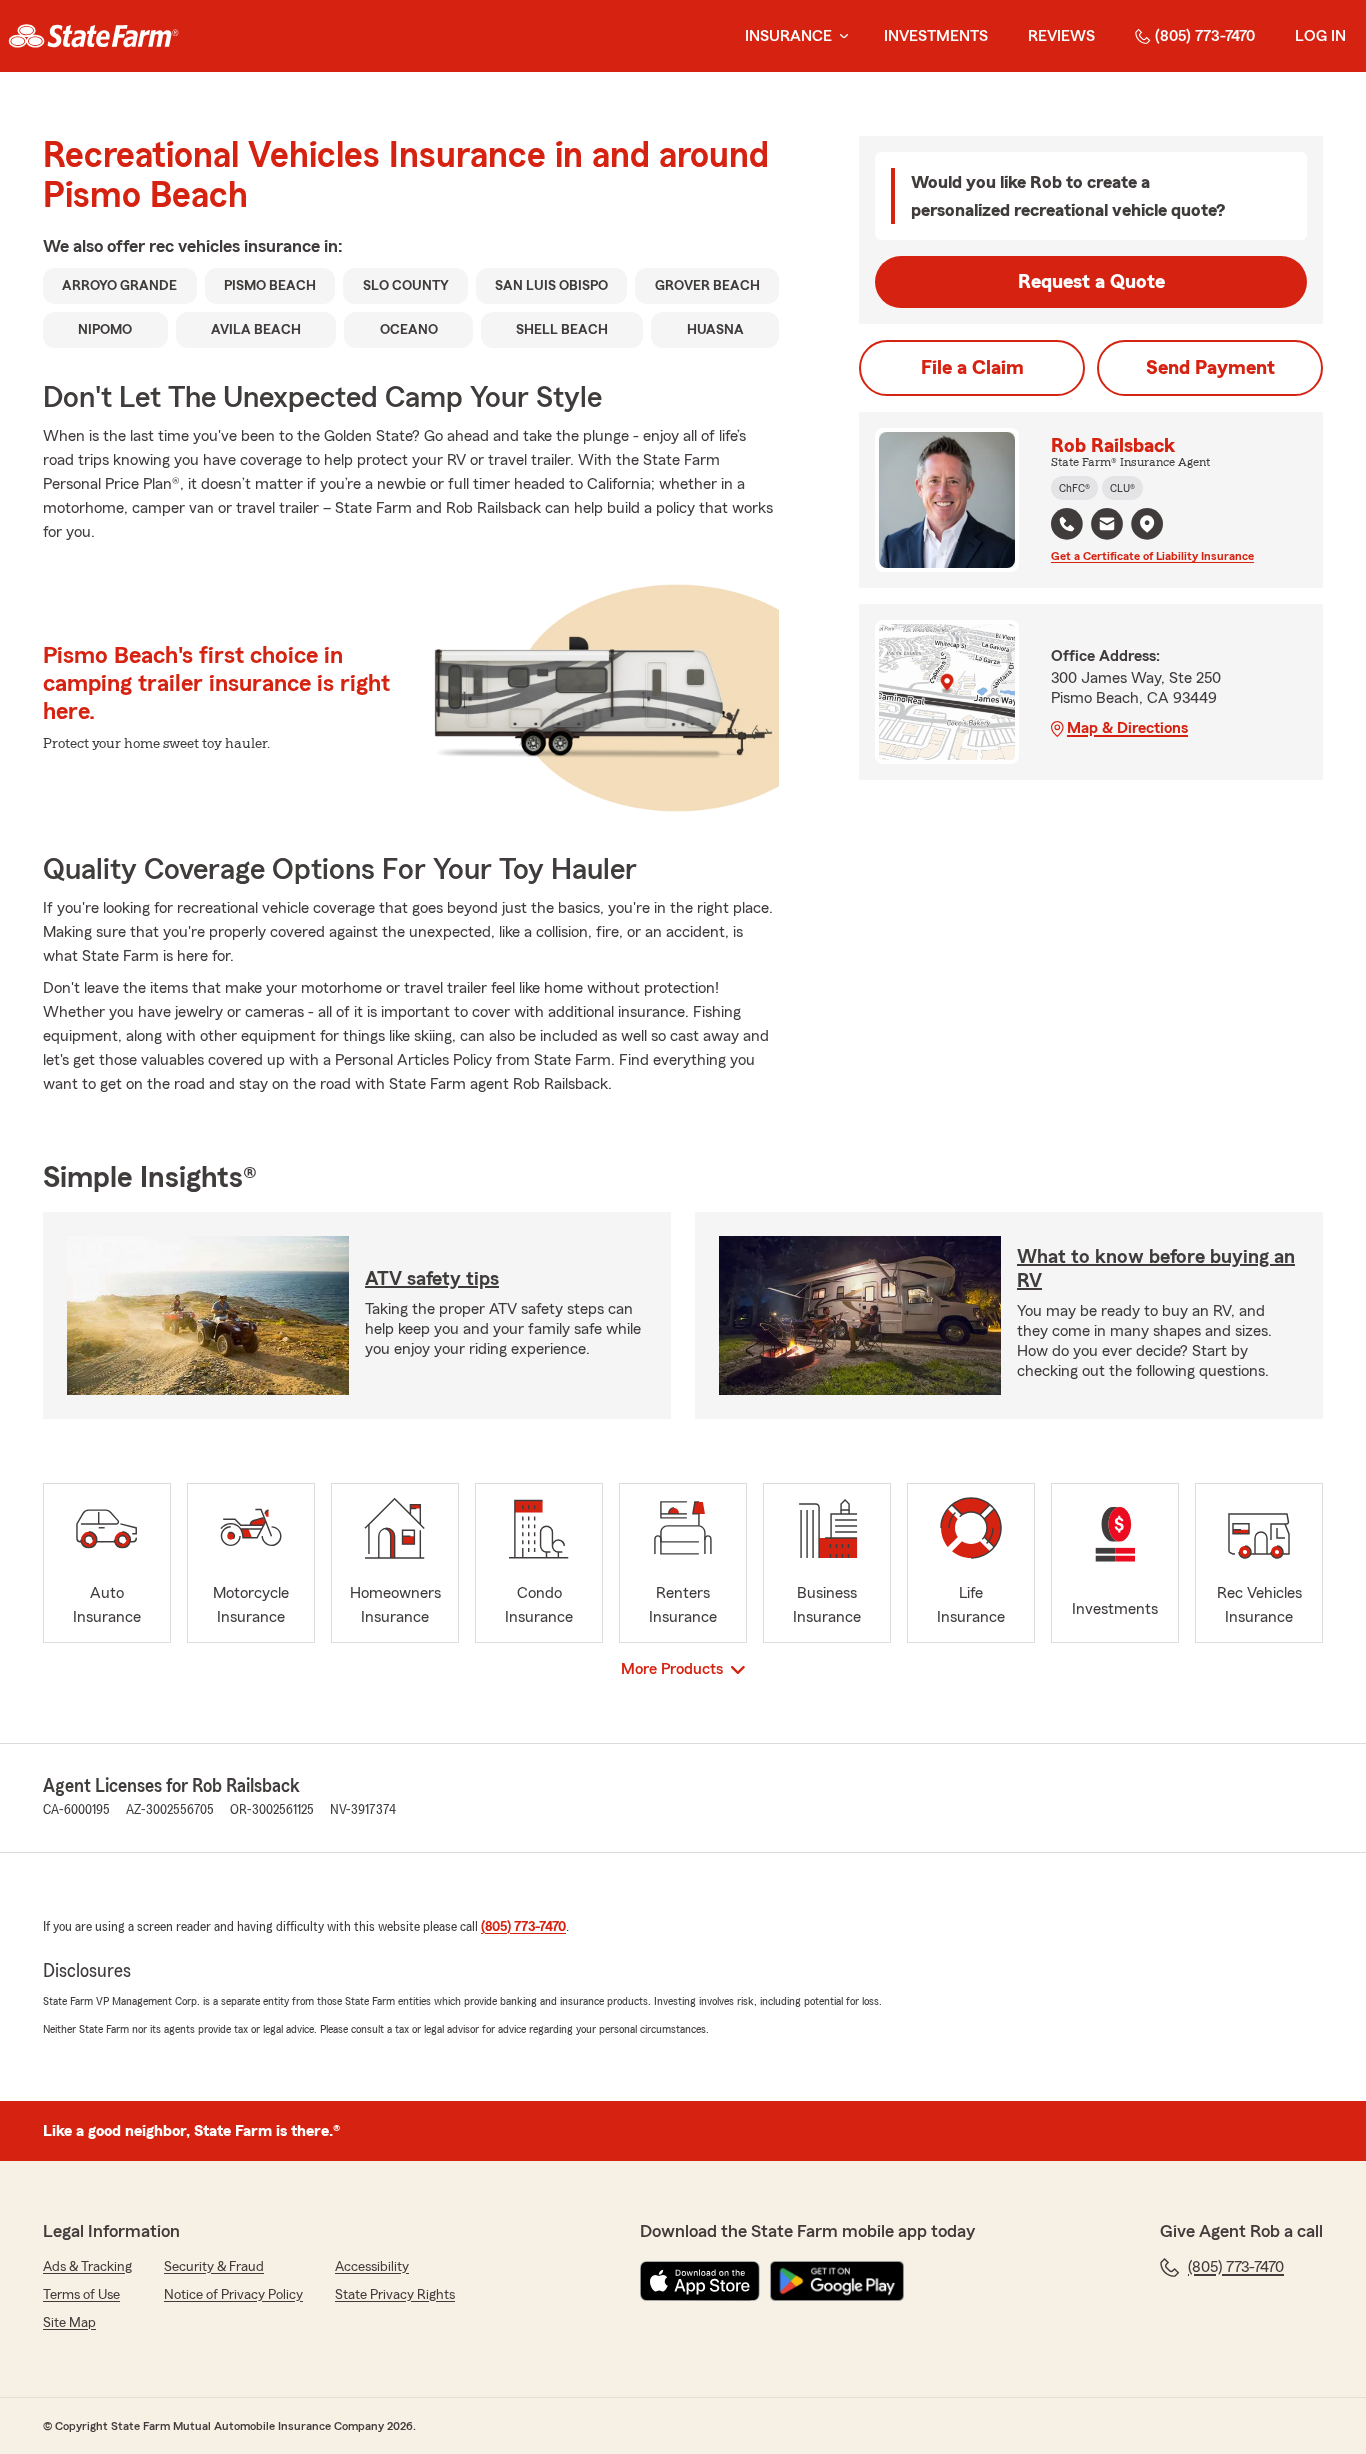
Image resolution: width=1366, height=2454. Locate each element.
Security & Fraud (214, 2267)
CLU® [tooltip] (1122, 488)
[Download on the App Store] (700, 2281)
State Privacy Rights (395, 2295)
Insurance (788, 36)
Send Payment (1210, 368)
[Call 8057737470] (1067, 524)
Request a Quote (1091, 282)
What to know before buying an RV (1156, 1269)
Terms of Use (81, 2295)
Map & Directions (1127, 728)
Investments (936, 36)
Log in (1320, 36)
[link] (93, 36)
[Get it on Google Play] (837, 2281)
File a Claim (972, 368)
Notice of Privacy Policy (233, 2295)
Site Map (69, 2323)
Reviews (1061, 36)
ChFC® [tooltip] (1074, 488)
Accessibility (372, 2267)
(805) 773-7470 (1205, 36)
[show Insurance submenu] (840, 36)
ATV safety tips (432, 1279)
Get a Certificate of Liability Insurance (1152, 556)
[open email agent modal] (1107, 526)
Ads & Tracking (87, 2267)
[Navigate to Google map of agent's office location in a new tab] (1147, 524)
